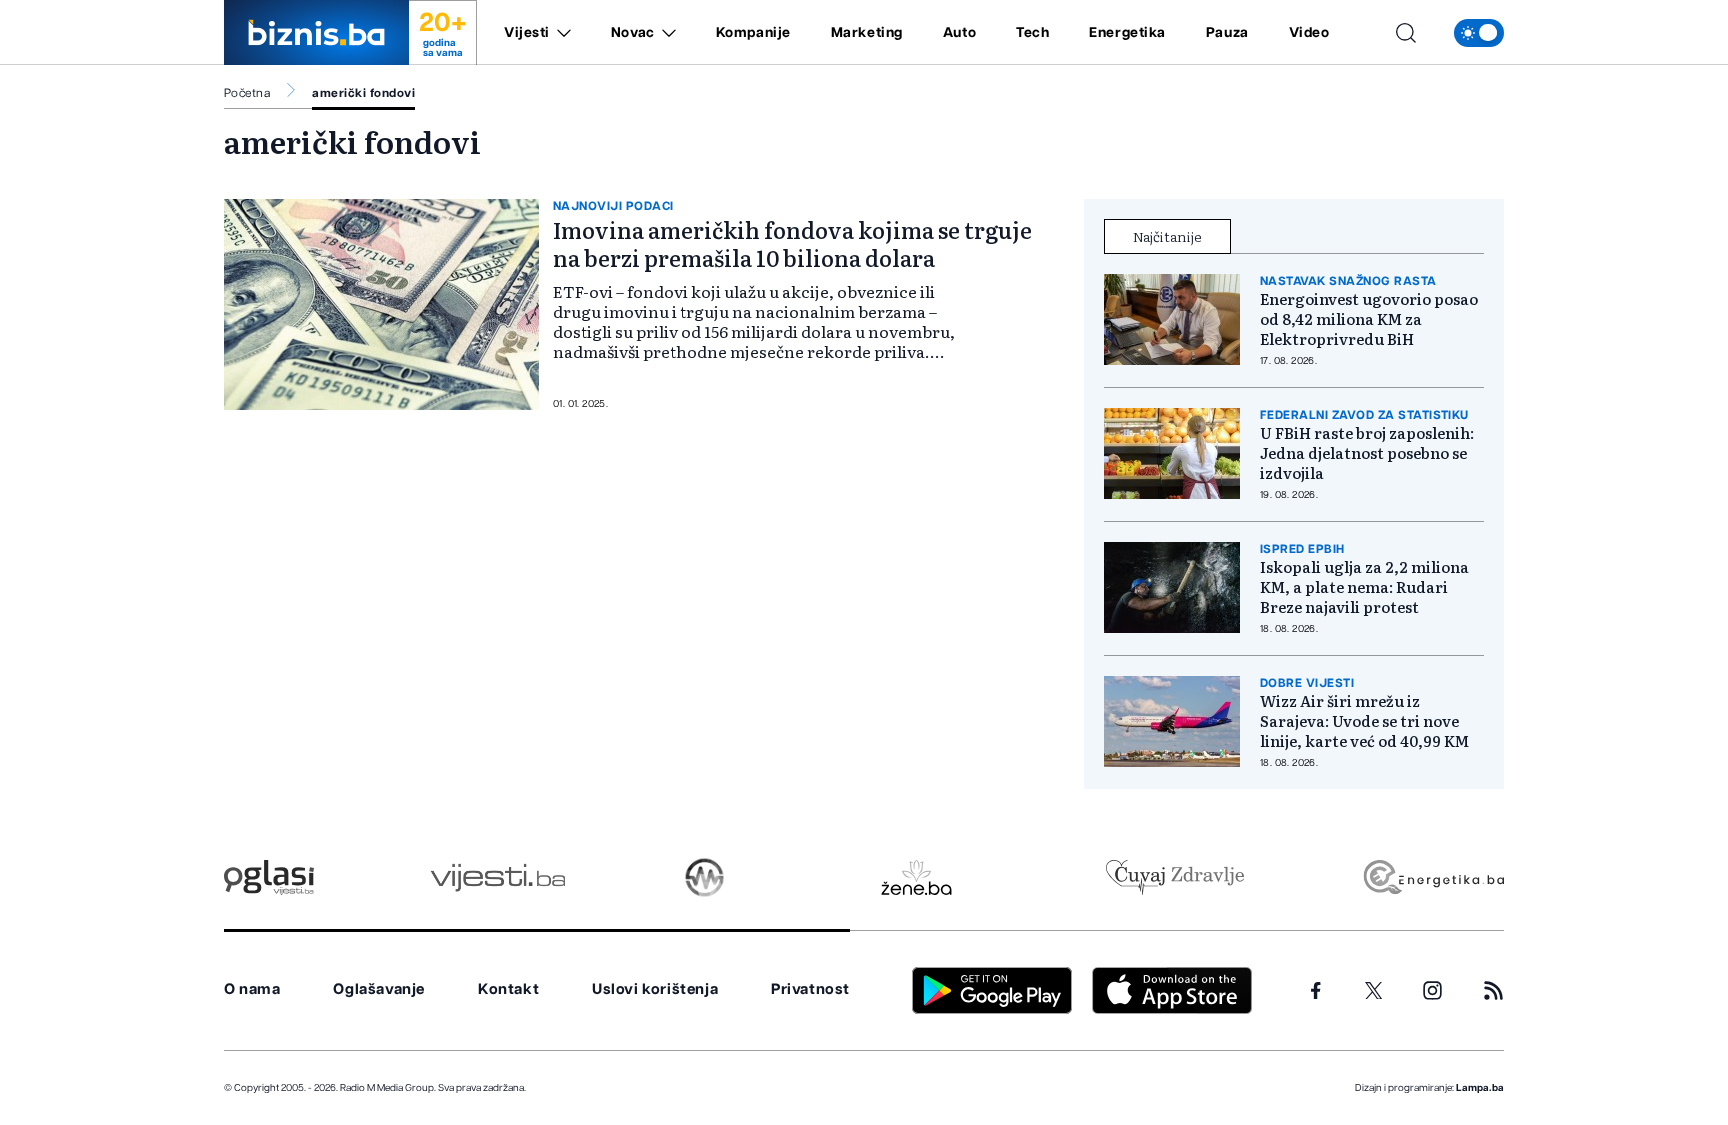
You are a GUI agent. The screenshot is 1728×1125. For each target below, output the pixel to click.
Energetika (1127, 33)
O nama (252, 989)
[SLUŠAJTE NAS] (704, 877)
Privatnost (810, 989)
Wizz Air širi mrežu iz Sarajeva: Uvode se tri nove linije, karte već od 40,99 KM (1364, 721)
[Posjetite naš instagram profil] (1432, 990)
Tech (1032, 33)
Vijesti (527, 33)
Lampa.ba (1480, 1088)
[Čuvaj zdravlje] (1174, 877)
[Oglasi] (269, 877)
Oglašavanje (379, 989)
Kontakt (508, 989)
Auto (959, 33)
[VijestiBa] (497, 877)
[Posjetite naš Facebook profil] (1316, 991)
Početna (247, 93)
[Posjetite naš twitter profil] (1374, 991)
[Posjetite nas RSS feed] (1493, 990)
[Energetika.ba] (1432, 877)
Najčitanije (1167, 236)
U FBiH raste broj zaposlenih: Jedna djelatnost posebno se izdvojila (1367, 453)
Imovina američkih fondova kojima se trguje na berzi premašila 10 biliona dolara (792, 243)
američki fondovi (363, 93)
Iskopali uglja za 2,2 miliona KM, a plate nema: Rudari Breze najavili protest (1364, 587)
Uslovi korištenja (655, 989)
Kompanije (753, 33)
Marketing (867, 33)
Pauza (1227, 33)
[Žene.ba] (916, 877)
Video (1309, 33)
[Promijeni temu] (1479, 33)
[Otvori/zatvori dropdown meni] (560, 33)
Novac (633, 33)
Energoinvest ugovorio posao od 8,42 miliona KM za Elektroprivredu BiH (1369, 319)
